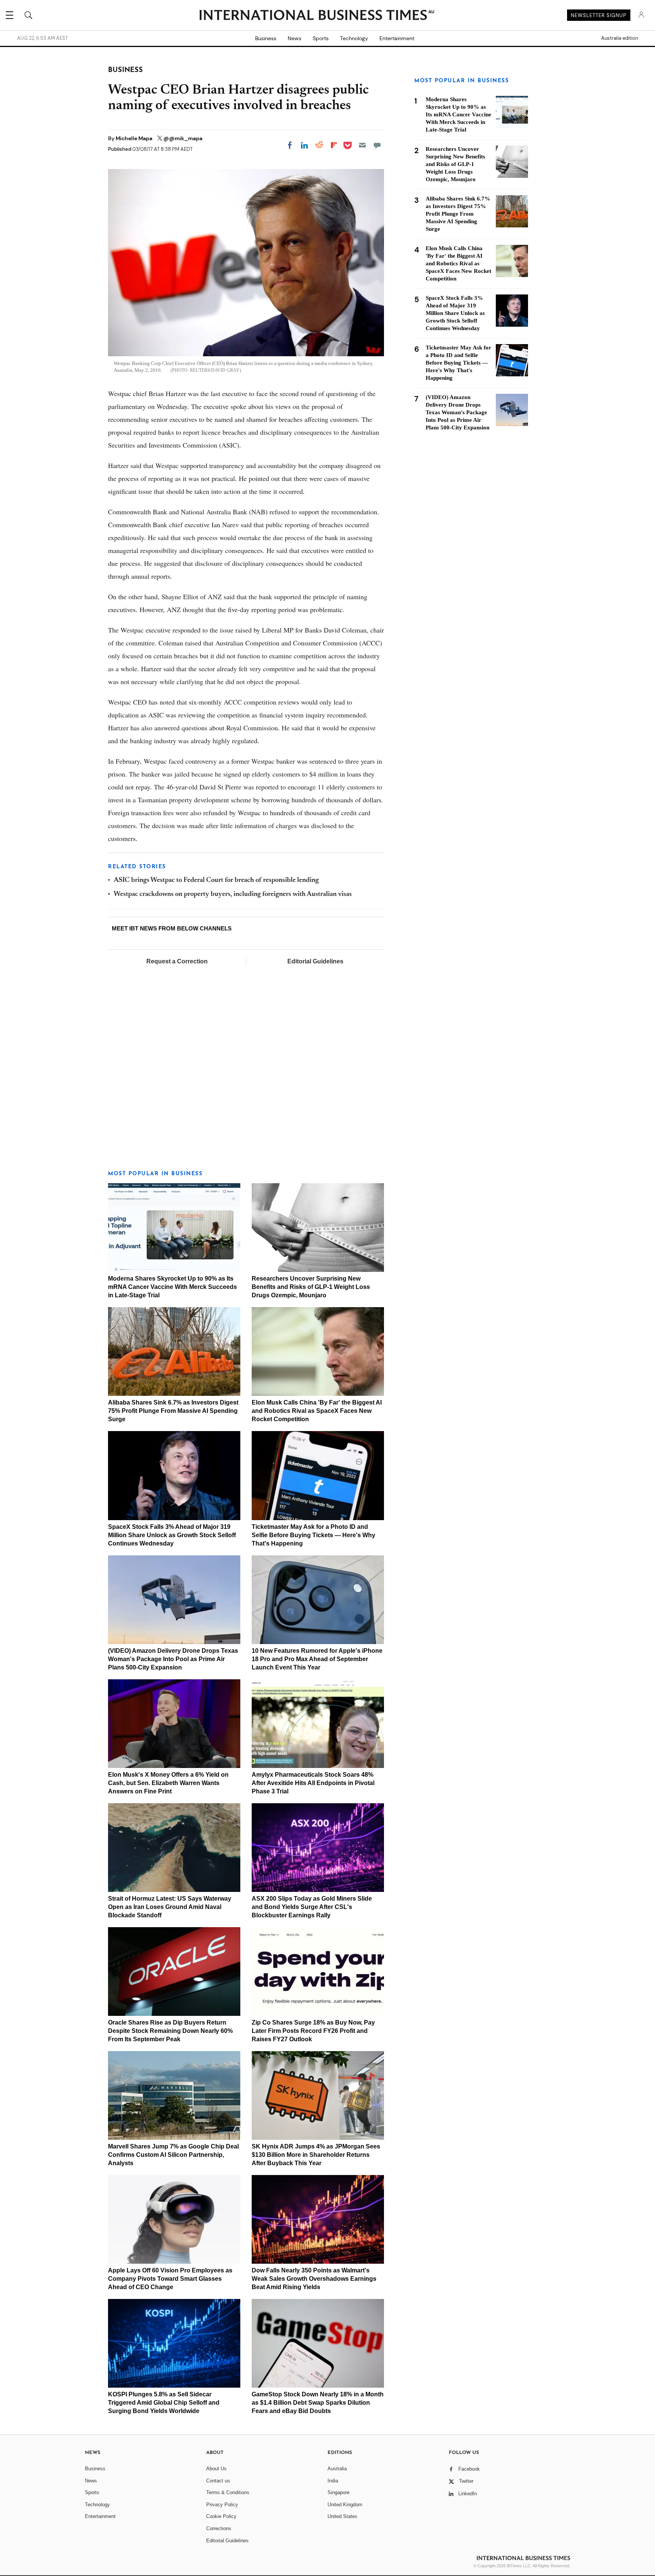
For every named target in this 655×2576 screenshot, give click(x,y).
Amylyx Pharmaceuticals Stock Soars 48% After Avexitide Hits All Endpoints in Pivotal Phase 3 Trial (313, 1783)
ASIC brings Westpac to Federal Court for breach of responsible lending (216, 880)
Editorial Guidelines (315, 961)
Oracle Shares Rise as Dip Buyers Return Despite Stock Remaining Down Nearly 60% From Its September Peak (170, 2031)
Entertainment (397, 38)
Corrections (219, 2528)
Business (266, 38)
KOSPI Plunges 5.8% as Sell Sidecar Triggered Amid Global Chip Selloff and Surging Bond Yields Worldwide (164, 2403)
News (295, 38)
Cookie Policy (221, 2516)
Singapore (338, 2492)
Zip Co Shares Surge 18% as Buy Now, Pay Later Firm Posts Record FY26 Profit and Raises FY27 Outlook (313, 2031)
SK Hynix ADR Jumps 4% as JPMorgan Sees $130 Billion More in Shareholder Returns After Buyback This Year (316, 2155)
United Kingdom (345, 2505)
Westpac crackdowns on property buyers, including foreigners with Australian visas (233, 894)
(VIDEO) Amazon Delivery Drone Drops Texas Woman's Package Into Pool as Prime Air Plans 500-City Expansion (173, 1659)
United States (342, 2516)
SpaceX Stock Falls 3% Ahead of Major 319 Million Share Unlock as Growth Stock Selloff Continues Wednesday (172, 1535)
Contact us (218, 2481)
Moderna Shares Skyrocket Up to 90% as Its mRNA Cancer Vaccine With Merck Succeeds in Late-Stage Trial (172, 1287)
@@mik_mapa (183, 138)
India (333, 2481)
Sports (321, 38)
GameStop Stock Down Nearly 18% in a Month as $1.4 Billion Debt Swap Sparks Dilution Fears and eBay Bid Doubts (318, 2403)
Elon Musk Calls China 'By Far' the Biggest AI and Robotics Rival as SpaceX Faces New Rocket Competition (317, 1411)
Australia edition (620, 38)
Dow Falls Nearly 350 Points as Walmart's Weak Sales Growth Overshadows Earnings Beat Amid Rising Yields (314, 2279)
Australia (337, 2469)
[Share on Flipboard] (334, 145)
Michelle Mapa (135, 138)
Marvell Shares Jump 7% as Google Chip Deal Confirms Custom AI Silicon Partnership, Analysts (173, 2155)
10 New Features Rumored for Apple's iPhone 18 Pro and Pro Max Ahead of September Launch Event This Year (317, 1659)
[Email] (362, 145)
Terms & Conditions (228, 2492)
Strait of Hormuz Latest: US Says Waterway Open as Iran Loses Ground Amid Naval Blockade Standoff (170, 1907)
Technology (354, 38)
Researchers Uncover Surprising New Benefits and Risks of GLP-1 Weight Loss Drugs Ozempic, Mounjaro (311, 1287)
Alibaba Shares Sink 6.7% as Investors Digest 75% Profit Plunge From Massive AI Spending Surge (173, 1411)
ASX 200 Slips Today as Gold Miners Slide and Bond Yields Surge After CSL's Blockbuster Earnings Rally (312, 1907)
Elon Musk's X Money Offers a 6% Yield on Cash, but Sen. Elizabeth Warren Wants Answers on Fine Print (168, 1783)
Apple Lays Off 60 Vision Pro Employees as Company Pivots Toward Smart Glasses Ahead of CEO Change (170, 2279)
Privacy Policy (222, 2505)
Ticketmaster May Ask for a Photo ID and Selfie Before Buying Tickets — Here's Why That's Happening (313, 1535)
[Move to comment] (377, 145)
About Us (216, 2469)
